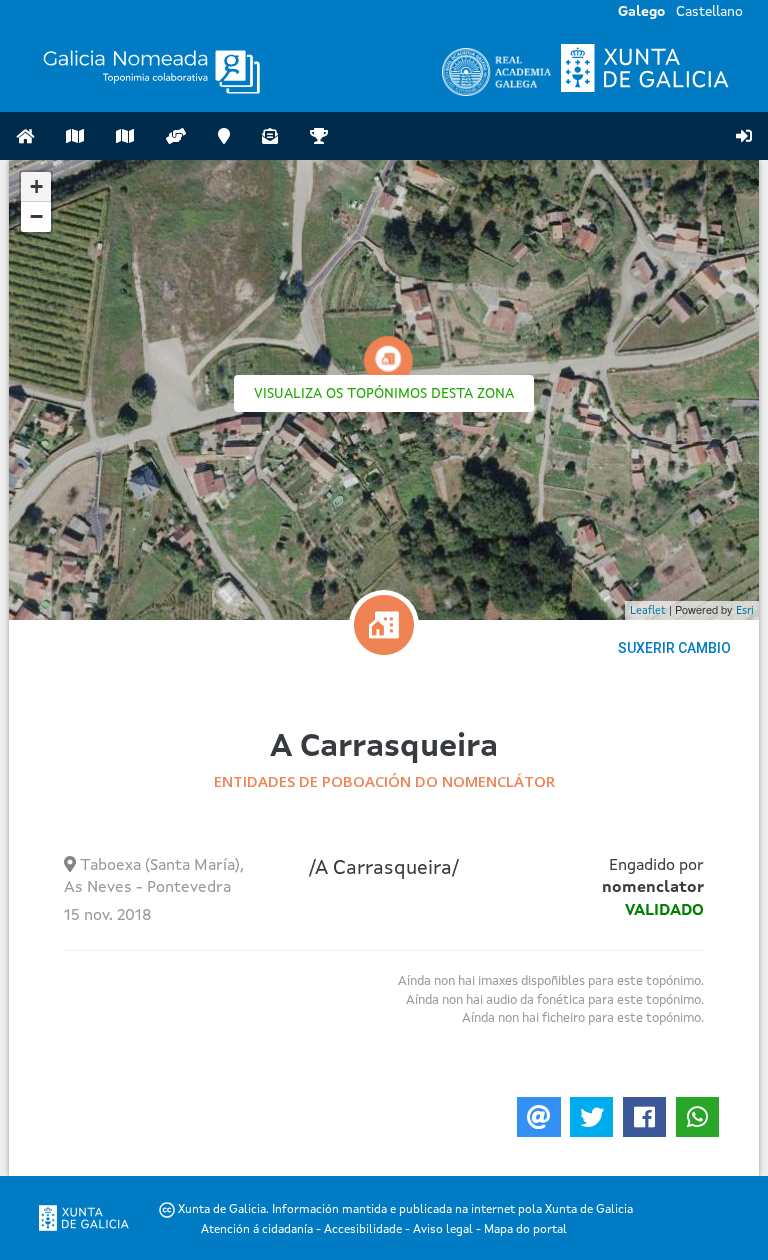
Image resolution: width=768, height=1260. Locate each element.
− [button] (36, 216)
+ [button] (36, 186)
